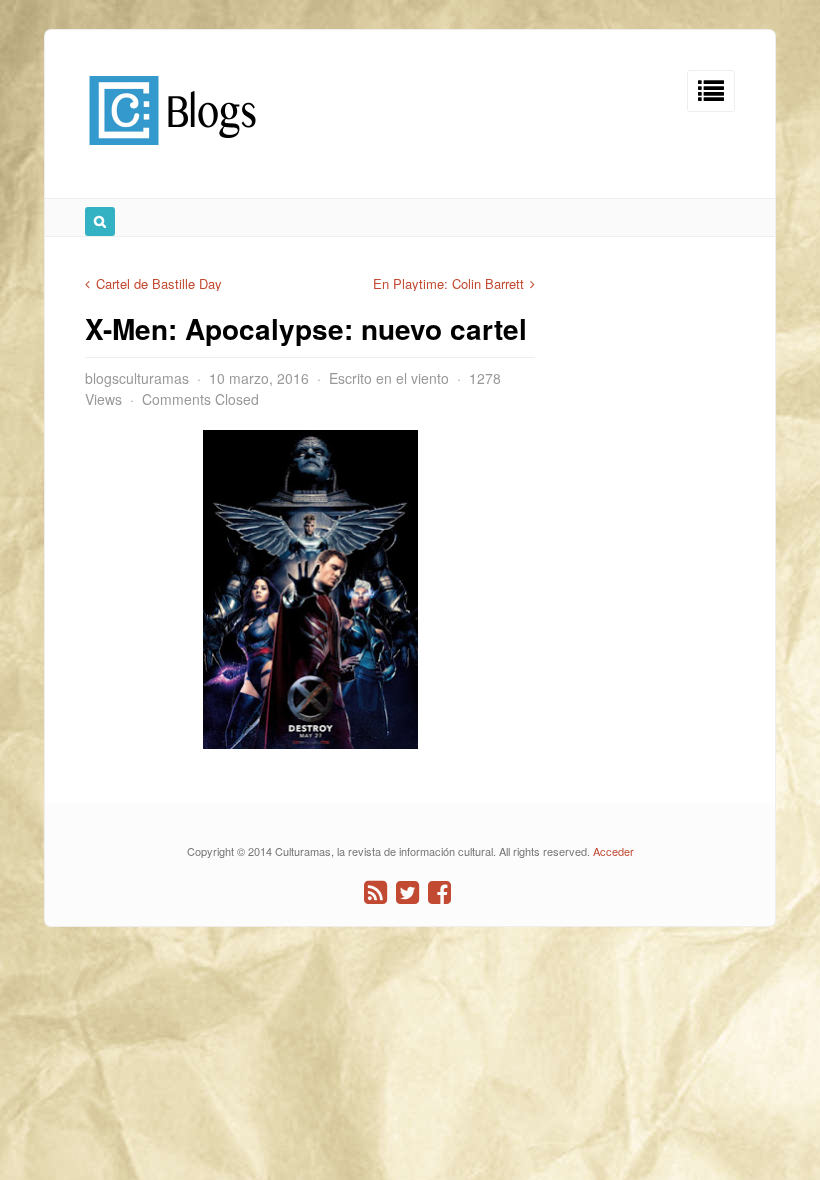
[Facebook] (439, 892)
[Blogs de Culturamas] (172, 152)
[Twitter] (407, 892)
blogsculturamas (137, 378)
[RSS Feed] (375, 892)
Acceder (613, 851)
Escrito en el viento (389, 378)
